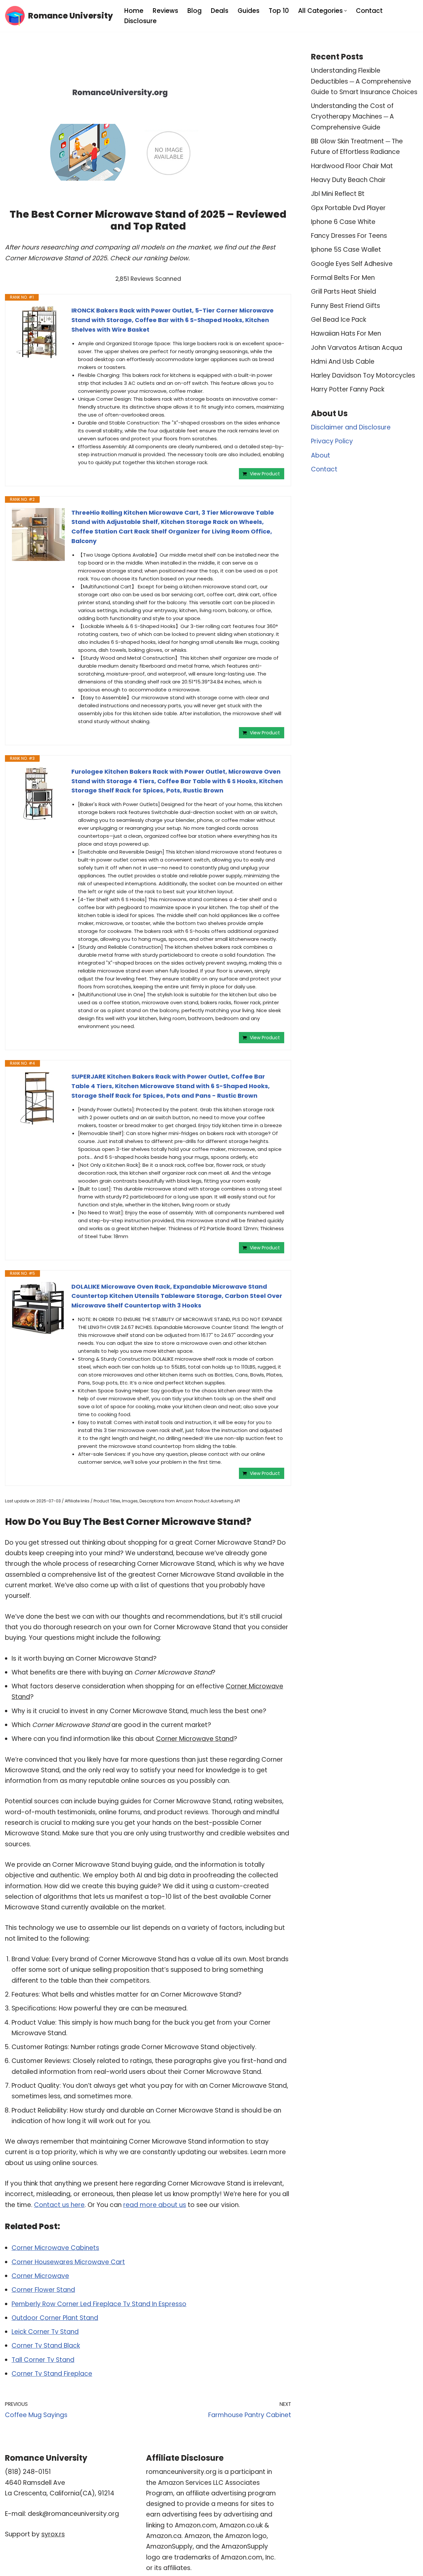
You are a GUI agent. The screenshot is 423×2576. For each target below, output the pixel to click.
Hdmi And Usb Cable (343, 362)
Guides (249, 11)
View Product (265, 474)
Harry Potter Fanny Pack (348, 389)
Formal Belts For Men (343, 278)
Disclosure (140, 21)
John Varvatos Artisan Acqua (357, 348)
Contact (369, 11)
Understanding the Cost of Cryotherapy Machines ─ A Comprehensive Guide (352, 117)
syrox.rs (53, 2534)
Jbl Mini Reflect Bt (338, 194)
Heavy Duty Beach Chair (348, 180)
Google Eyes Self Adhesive (352, 264)
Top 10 (279, 11)
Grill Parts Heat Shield (344, 292)
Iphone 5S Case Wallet (346, 250)
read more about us (155, 2205)
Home (134, 11)
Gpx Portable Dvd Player (348, 208)
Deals (220, 11)
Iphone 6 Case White (343, 222)
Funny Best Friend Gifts (346, 306)
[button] (346, 11)
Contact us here (59, 2205)
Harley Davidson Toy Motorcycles (363, 375)
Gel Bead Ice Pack (339, 320)
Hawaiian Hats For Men (346, 333)
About (321, 455)
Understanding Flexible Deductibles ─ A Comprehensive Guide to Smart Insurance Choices (364, 81)
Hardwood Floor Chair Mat (352, 166)
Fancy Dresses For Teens (349, 236)
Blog (194, 11)
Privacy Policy (332, 441)
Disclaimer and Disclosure (351, 427)
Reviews (165, 11)
